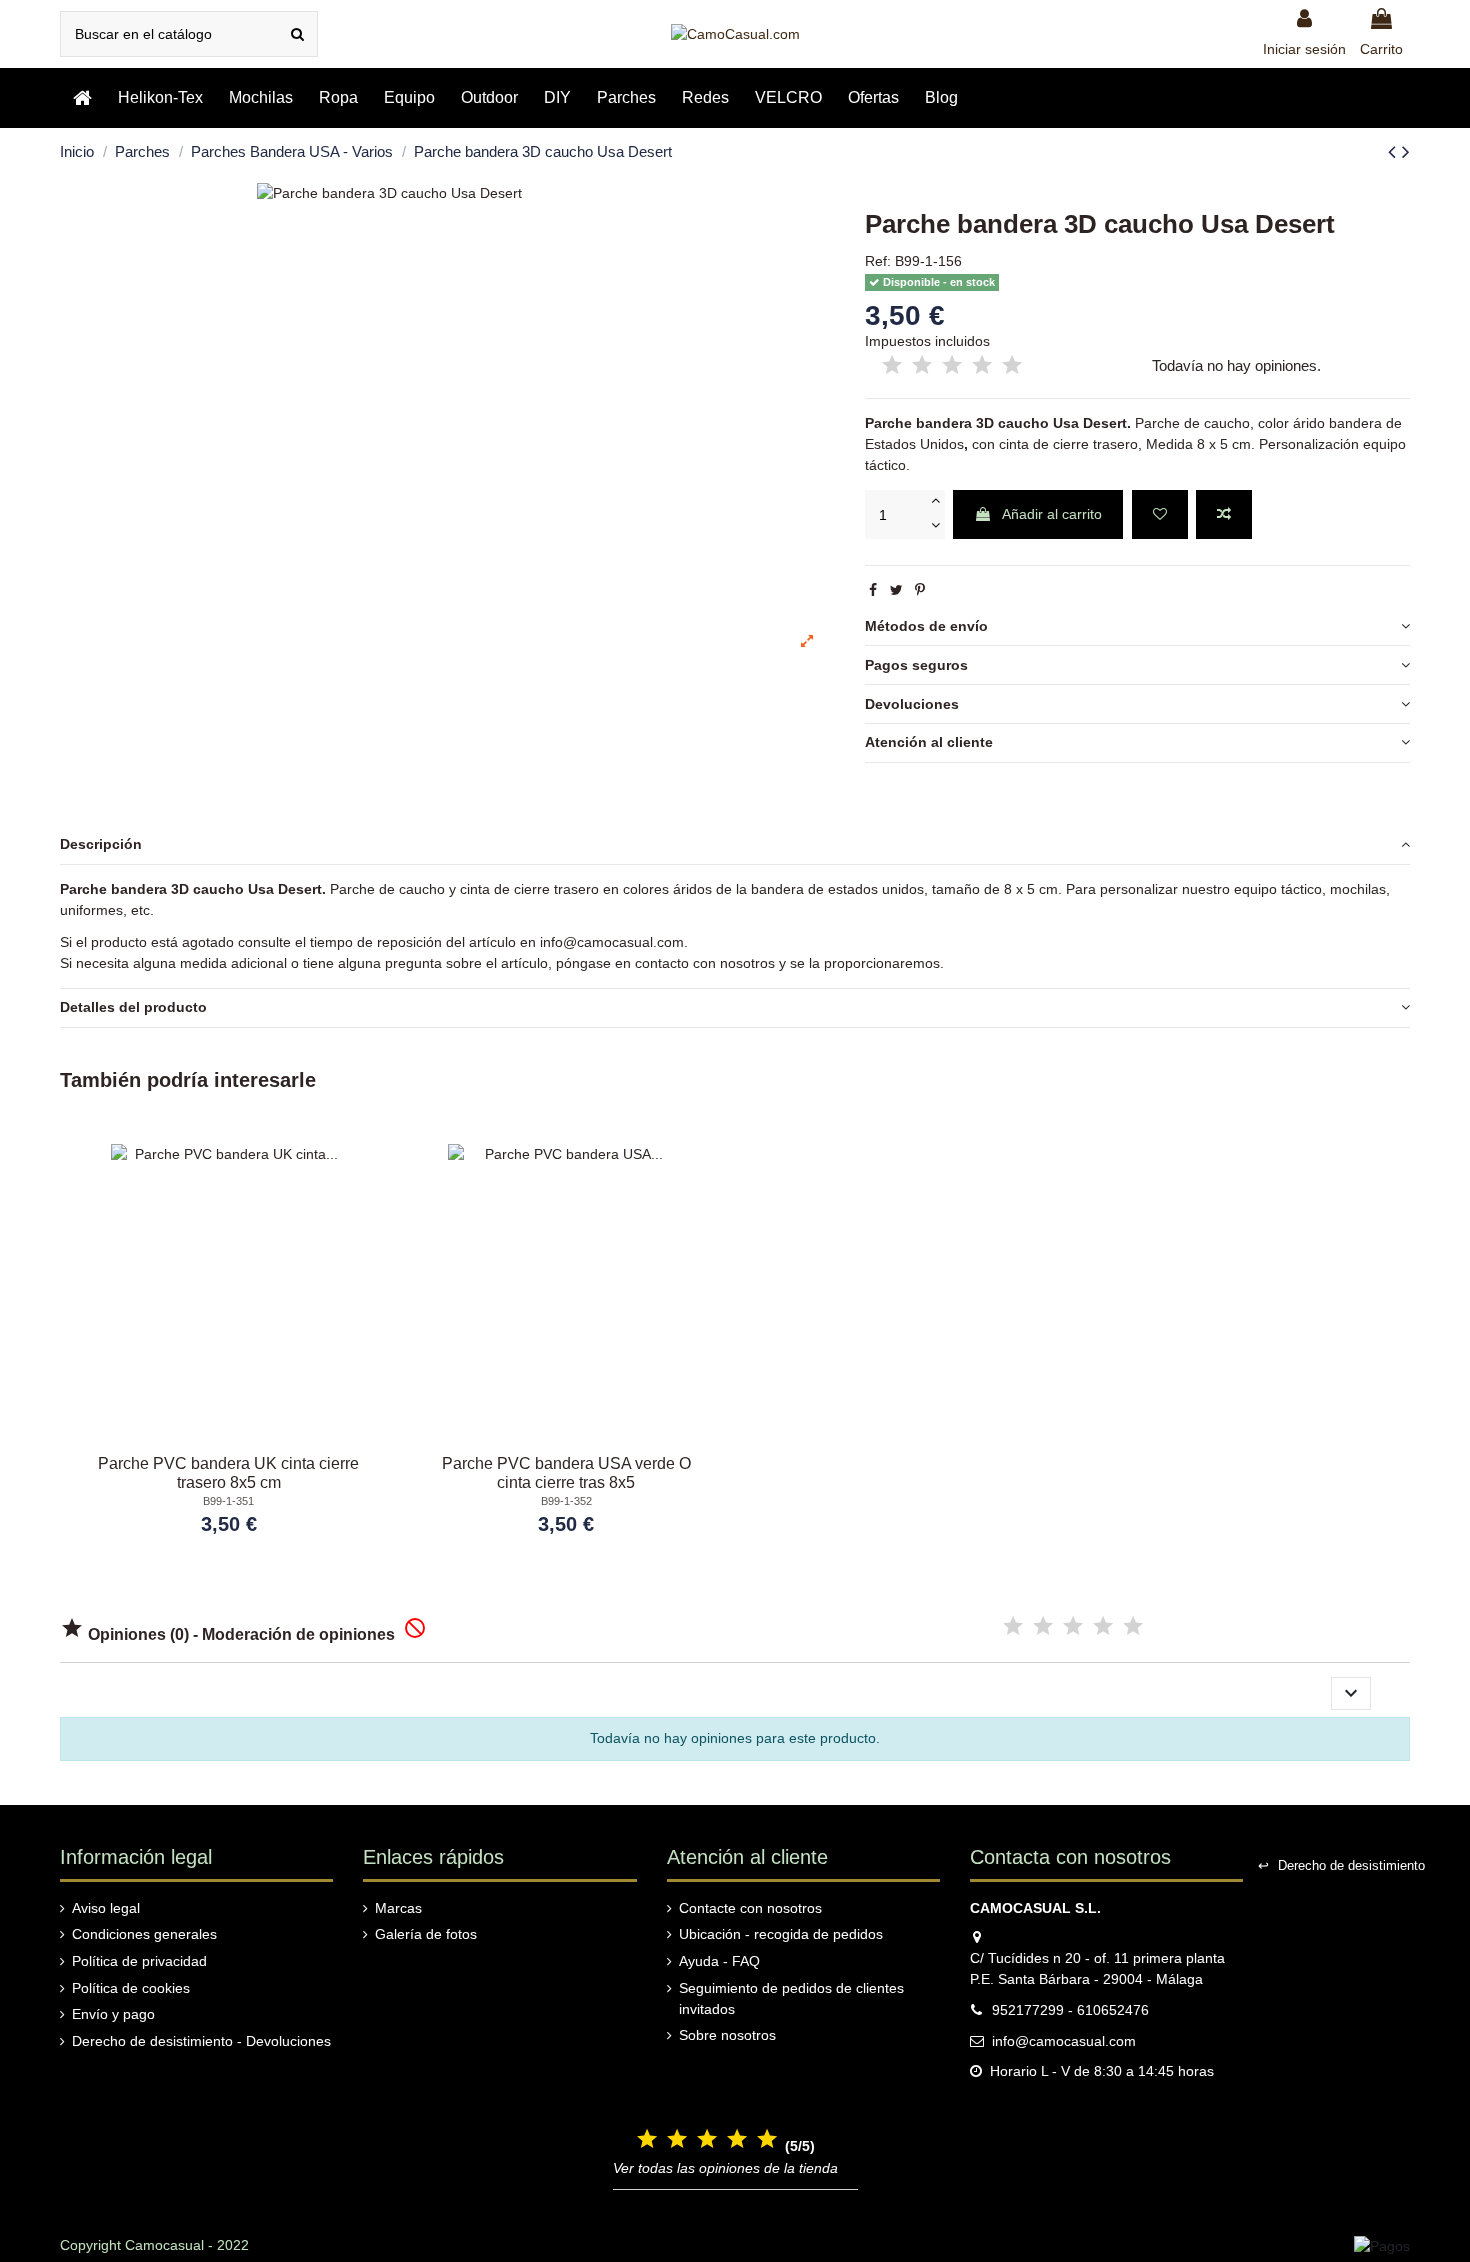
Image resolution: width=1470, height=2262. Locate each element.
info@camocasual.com (612, 942)
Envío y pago (113, 2014)
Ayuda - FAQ (719, 1961)
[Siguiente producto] (1406, 151)
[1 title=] (1013, 1627)
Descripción (101, 844)
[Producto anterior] (1395, 151)
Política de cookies (131, 1988)
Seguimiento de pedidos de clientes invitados (791, 1998)
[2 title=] (1043, 1627)
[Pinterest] (920, 590)
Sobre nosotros (727, 2035)
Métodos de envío (926, 626)
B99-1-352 (566, 1501)
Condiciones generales (144, 1934)
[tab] (1137, 627)
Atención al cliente (929, 742)
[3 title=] (1073, 1627)
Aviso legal (106, 1908)
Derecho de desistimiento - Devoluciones (201, 2041)
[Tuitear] (896, 590)
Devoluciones (912, 704)
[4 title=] (1103, 1627)
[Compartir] (873, 590)
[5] (1012, 366)
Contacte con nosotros (750, 1908)
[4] (982, 366)
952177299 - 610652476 (1070, 2010)
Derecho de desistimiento (1341, 1865)
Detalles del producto (133, 1007)
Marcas (398, 1908)
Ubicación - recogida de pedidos (781, 1934)
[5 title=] (1133, 1627)
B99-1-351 (228, 1501)
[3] (952, 366)
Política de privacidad (139, 1961)
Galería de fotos (426, 1934)
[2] (922, 366)
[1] (892, 366)
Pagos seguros (916, 665)
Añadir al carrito (1052, 514)
